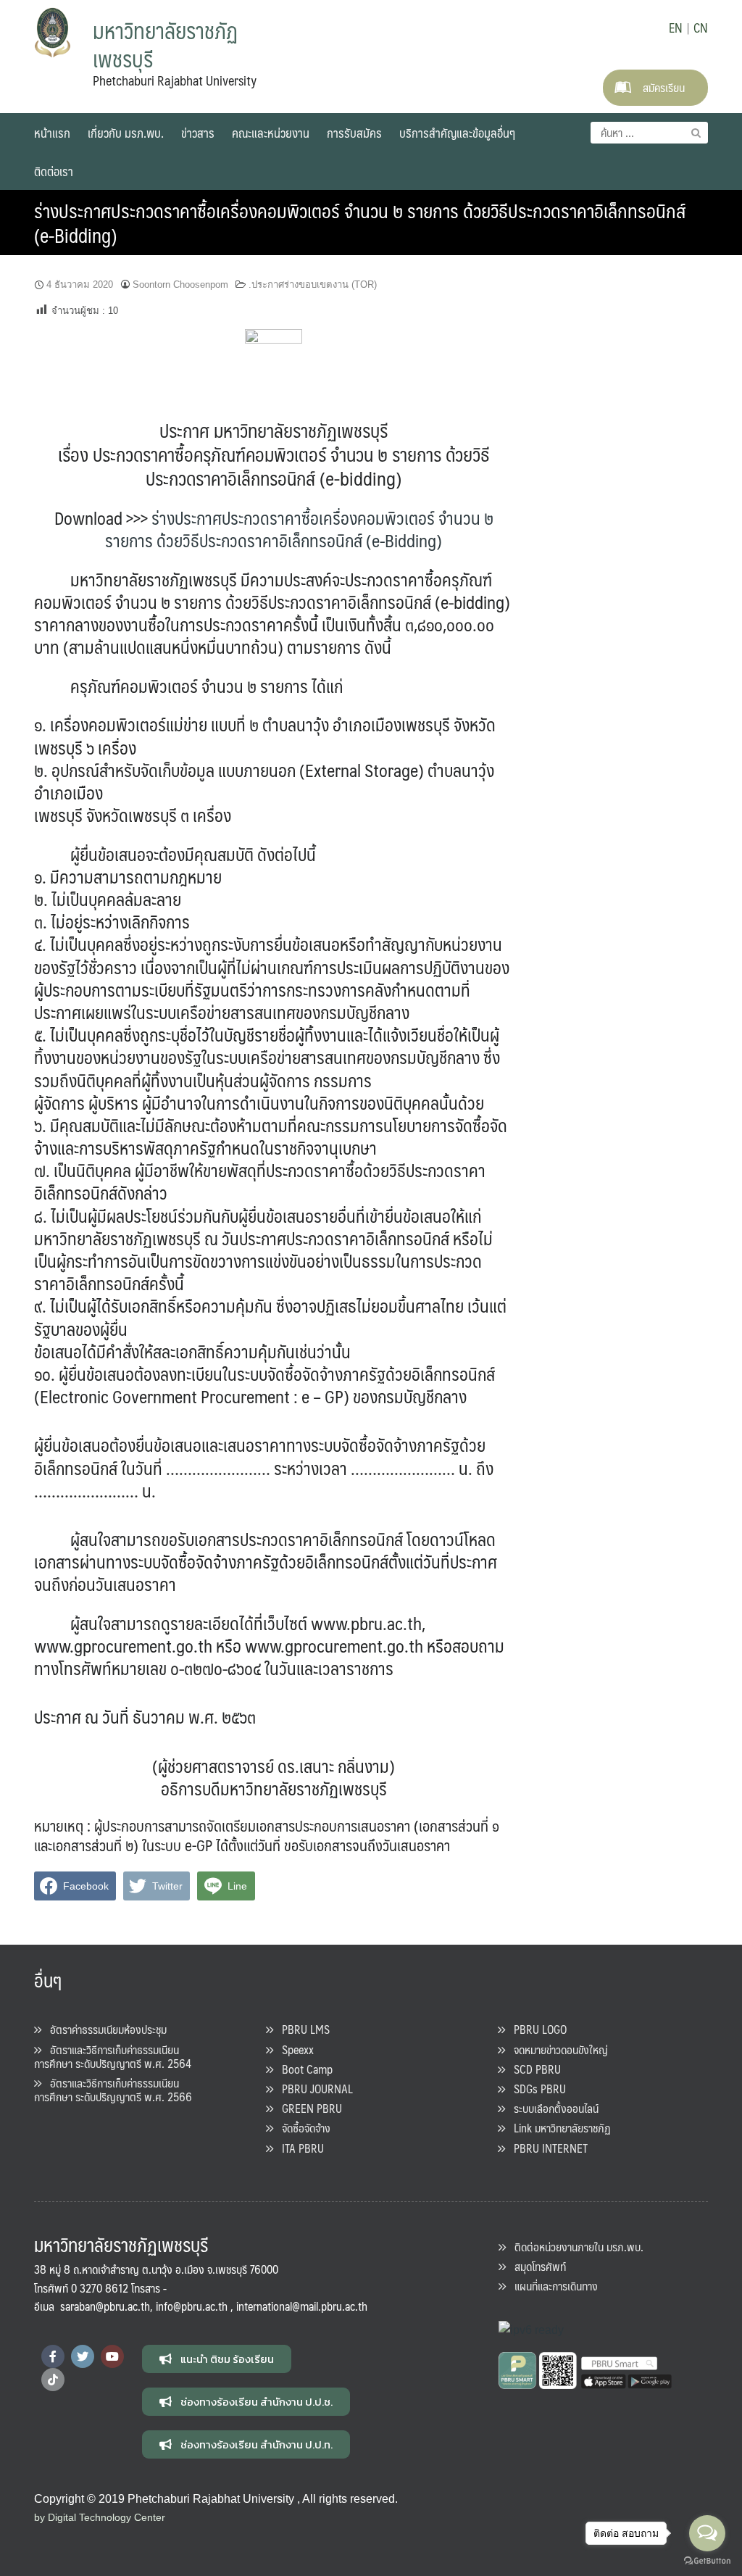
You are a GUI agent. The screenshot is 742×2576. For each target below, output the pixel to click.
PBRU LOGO (536, 2029)
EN (676, 28)
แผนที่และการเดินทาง (552, 2286)
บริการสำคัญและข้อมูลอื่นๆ (457, 133)
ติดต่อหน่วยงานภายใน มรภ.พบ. (575, 2247)
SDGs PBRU (535, 2089)
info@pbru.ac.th (192, 2306)
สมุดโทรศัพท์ (536, 2266)
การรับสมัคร (354, 133)
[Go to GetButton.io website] (707, 2561)
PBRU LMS (301, 2029)
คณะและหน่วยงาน (271, 133)
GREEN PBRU (308, 2108)
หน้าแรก (52, 133)
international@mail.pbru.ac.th (302, 2306)
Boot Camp (303, 2069)
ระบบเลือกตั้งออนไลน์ (552, 2108)
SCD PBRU (533, 2069)
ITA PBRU (299, 2148)
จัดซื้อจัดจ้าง (302, 2128)
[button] (217, 2359)
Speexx (293, 2049)
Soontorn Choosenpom (180, 284)
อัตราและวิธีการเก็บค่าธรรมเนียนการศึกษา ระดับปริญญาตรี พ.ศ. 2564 (113, 2056)
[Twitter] (83, 2356)
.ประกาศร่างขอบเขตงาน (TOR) (313, 284)
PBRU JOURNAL (313, 2089)
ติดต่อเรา (54, 171)
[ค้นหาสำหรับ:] (649, 133)
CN (701, 28)
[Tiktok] (53, 2380)
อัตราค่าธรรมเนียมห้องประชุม (104, 2029)
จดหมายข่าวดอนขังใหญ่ (556, 2049)
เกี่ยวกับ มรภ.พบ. (126, 133)
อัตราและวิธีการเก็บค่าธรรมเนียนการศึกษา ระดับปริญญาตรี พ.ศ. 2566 (113, 2090)
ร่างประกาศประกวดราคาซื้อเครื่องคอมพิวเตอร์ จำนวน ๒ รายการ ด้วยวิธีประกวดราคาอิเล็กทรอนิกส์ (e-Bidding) (360, 223)
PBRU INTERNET (546, 2148)
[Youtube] (112, 2356)
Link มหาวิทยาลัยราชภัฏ (558, 2128)
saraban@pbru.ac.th (105, 2306)
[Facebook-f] (53, 2356)
